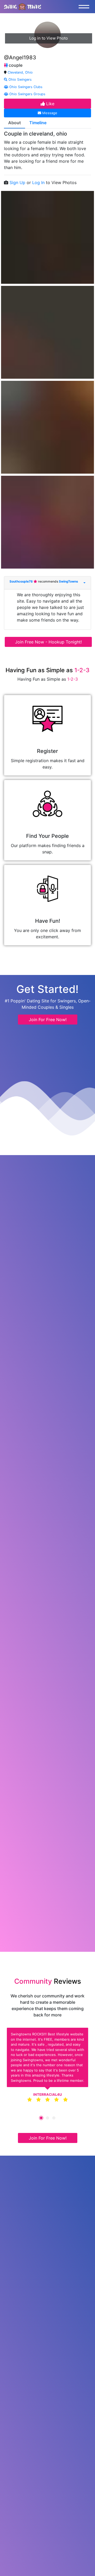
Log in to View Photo (49, 38)
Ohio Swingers (20, 80)
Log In (39, 182)
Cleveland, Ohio (20, 72)
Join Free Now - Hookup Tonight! (48, 642)
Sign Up (18, 182)
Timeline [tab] (38, 123)
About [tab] (15, 123)
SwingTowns (68, 581)
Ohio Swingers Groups (27, 94)
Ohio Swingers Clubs (25, 87)
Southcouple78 (22, 581)
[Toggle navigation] (85, 7)
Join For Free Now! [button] (48, 1020)
